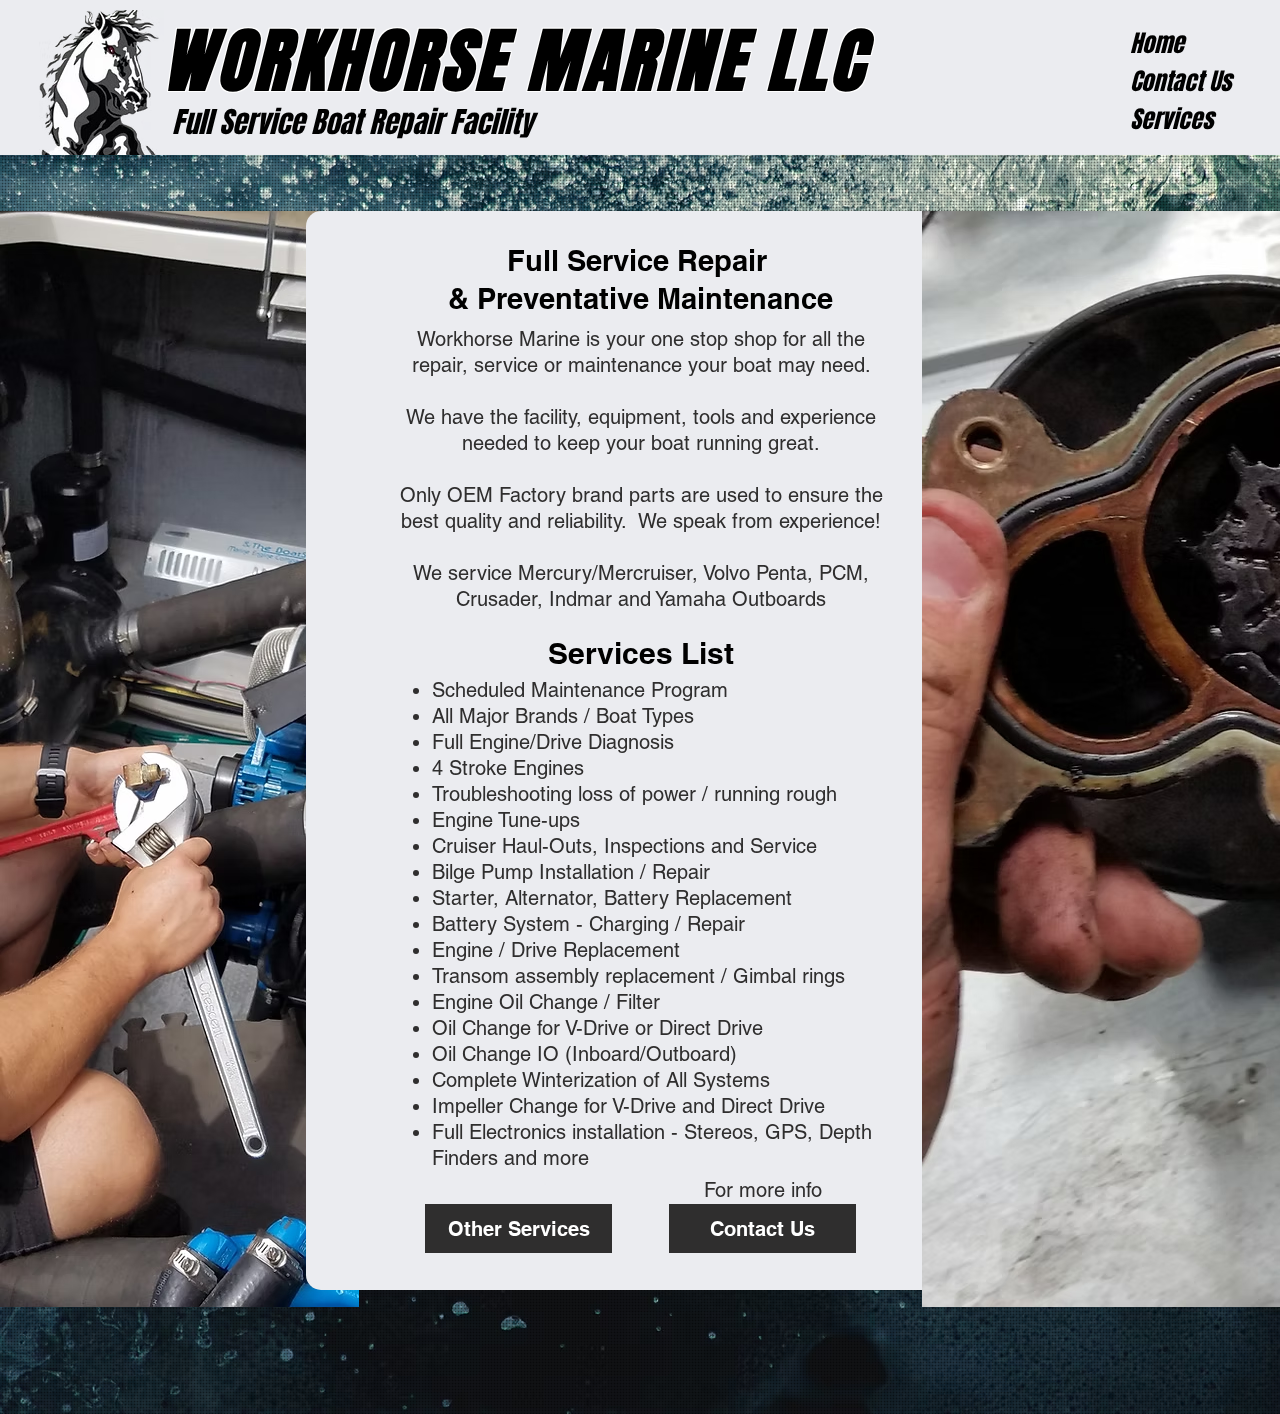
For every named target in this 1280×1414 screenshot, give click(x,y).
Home (1157, 43)
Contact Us (1180, 81)
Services (1171, 119)
